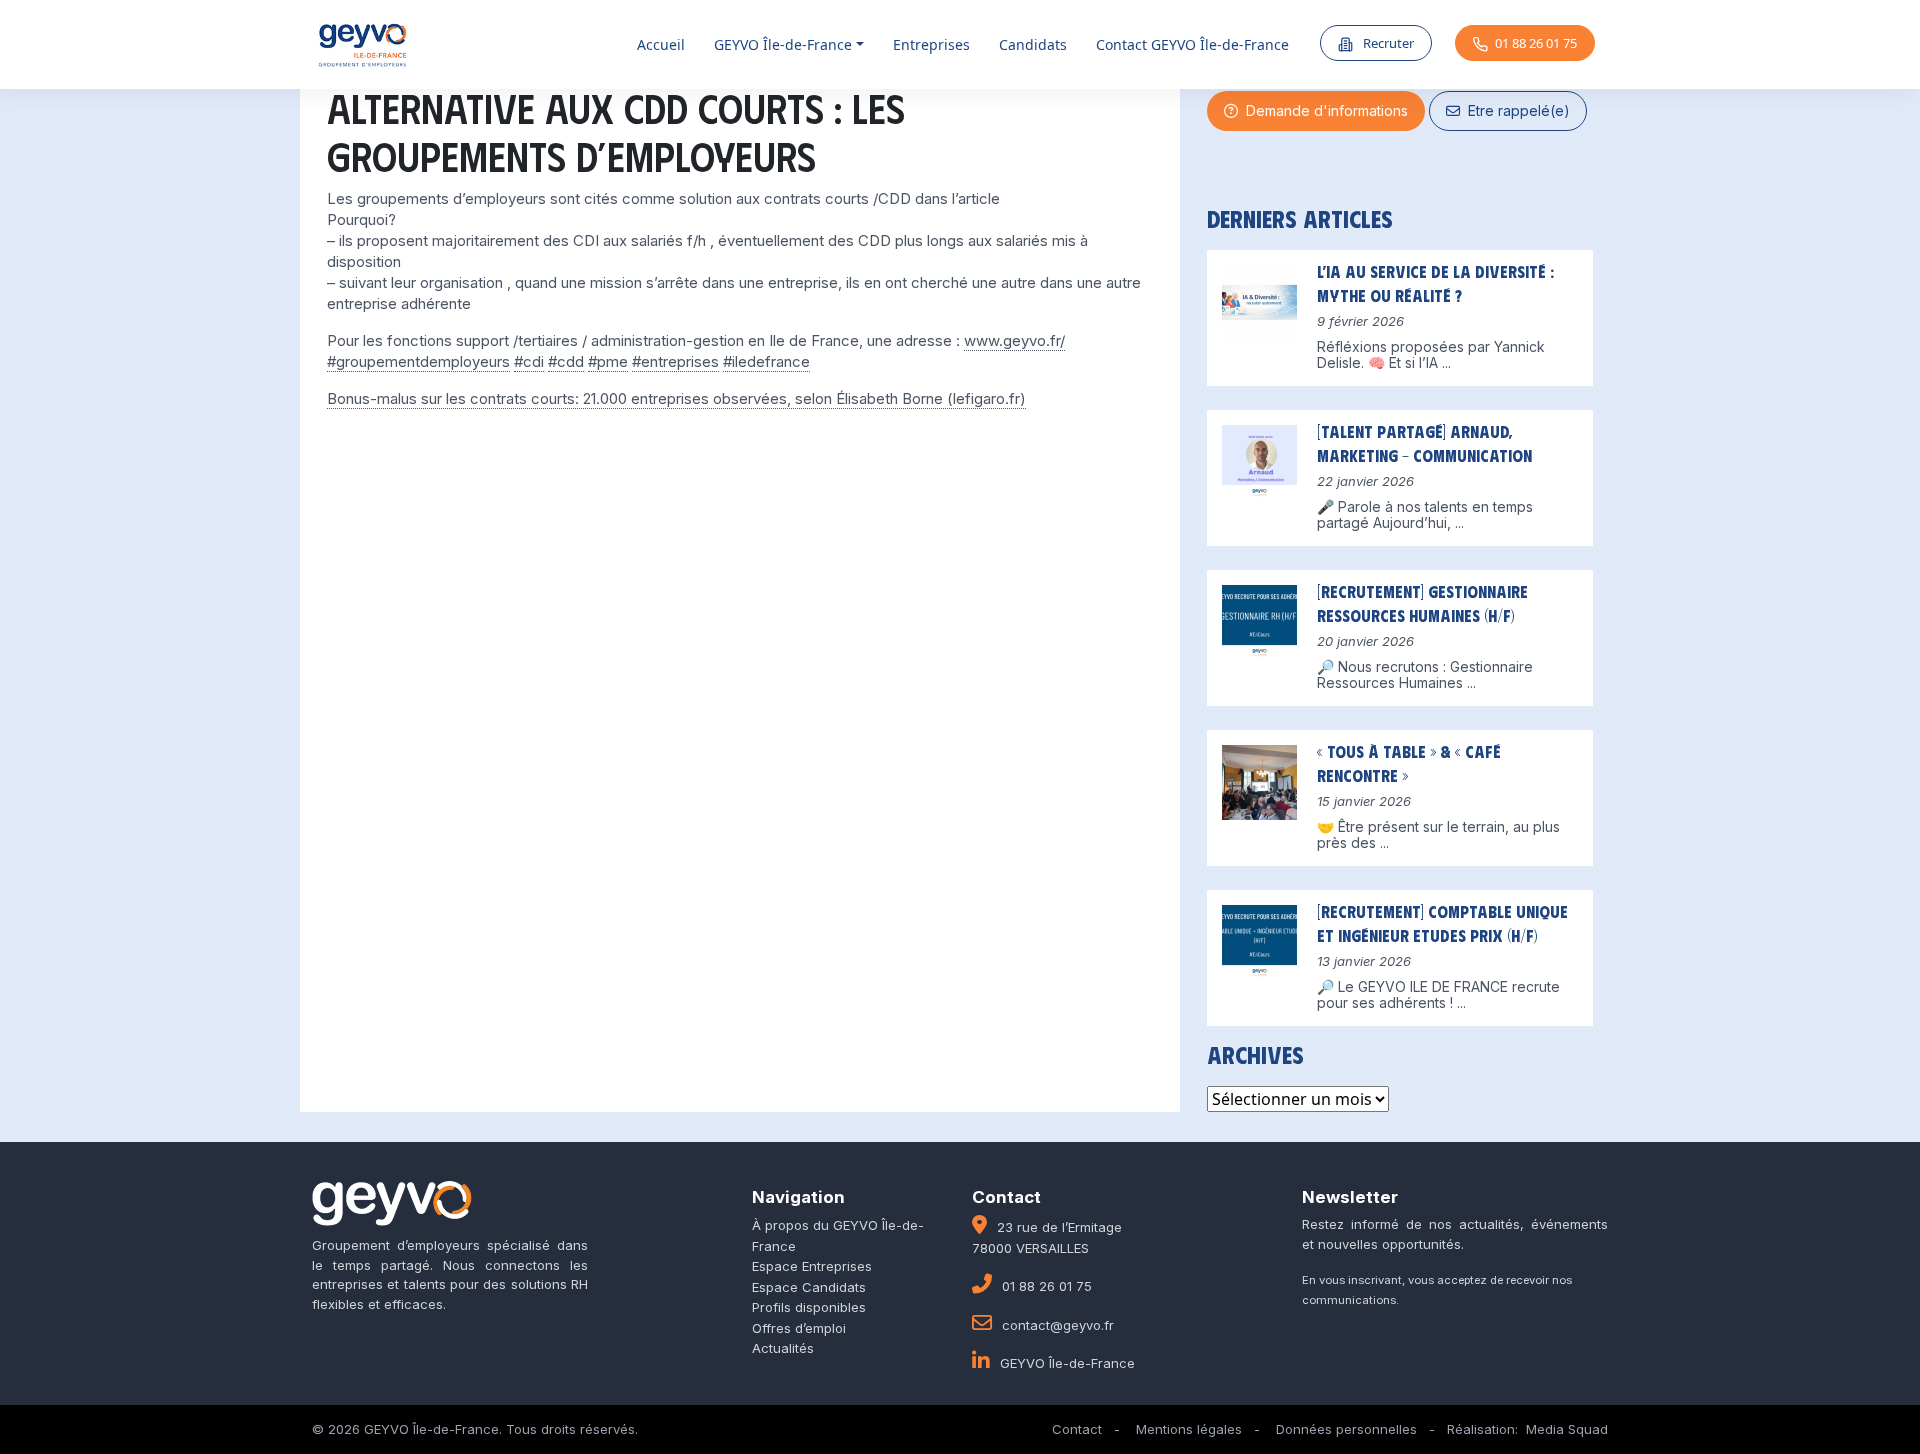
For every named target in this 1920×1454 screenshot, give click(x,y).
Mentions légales (1189, 1429)
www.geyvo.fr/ (1014, 340)
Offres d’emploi (799, 1328)
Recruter (1387, 43)
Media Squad (1567, 1429)
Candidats (1033, 44)
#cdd (566, 361)
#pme (608, 361)
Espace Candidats (809, 1287)
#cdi (529, 361)
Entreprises (931, 44)
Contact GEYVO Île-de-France (1192, 44)
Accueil (661, 44)
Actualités (783, 1348)
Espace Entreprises (812, 1266)
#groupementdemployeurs (418, 361)
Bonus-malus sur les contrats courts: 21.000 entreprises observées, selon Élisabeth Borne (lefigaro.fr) (676, 398)
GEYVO (783, 44)
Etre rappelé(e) (1515, 110)
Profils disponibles (809, 1307)
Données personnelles (1346, 1429)
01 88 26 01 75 (1536, 43)
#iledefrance (766, 361)
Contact (1077, 1429)
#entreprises (675, 361)
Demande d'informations (1323, 110)
